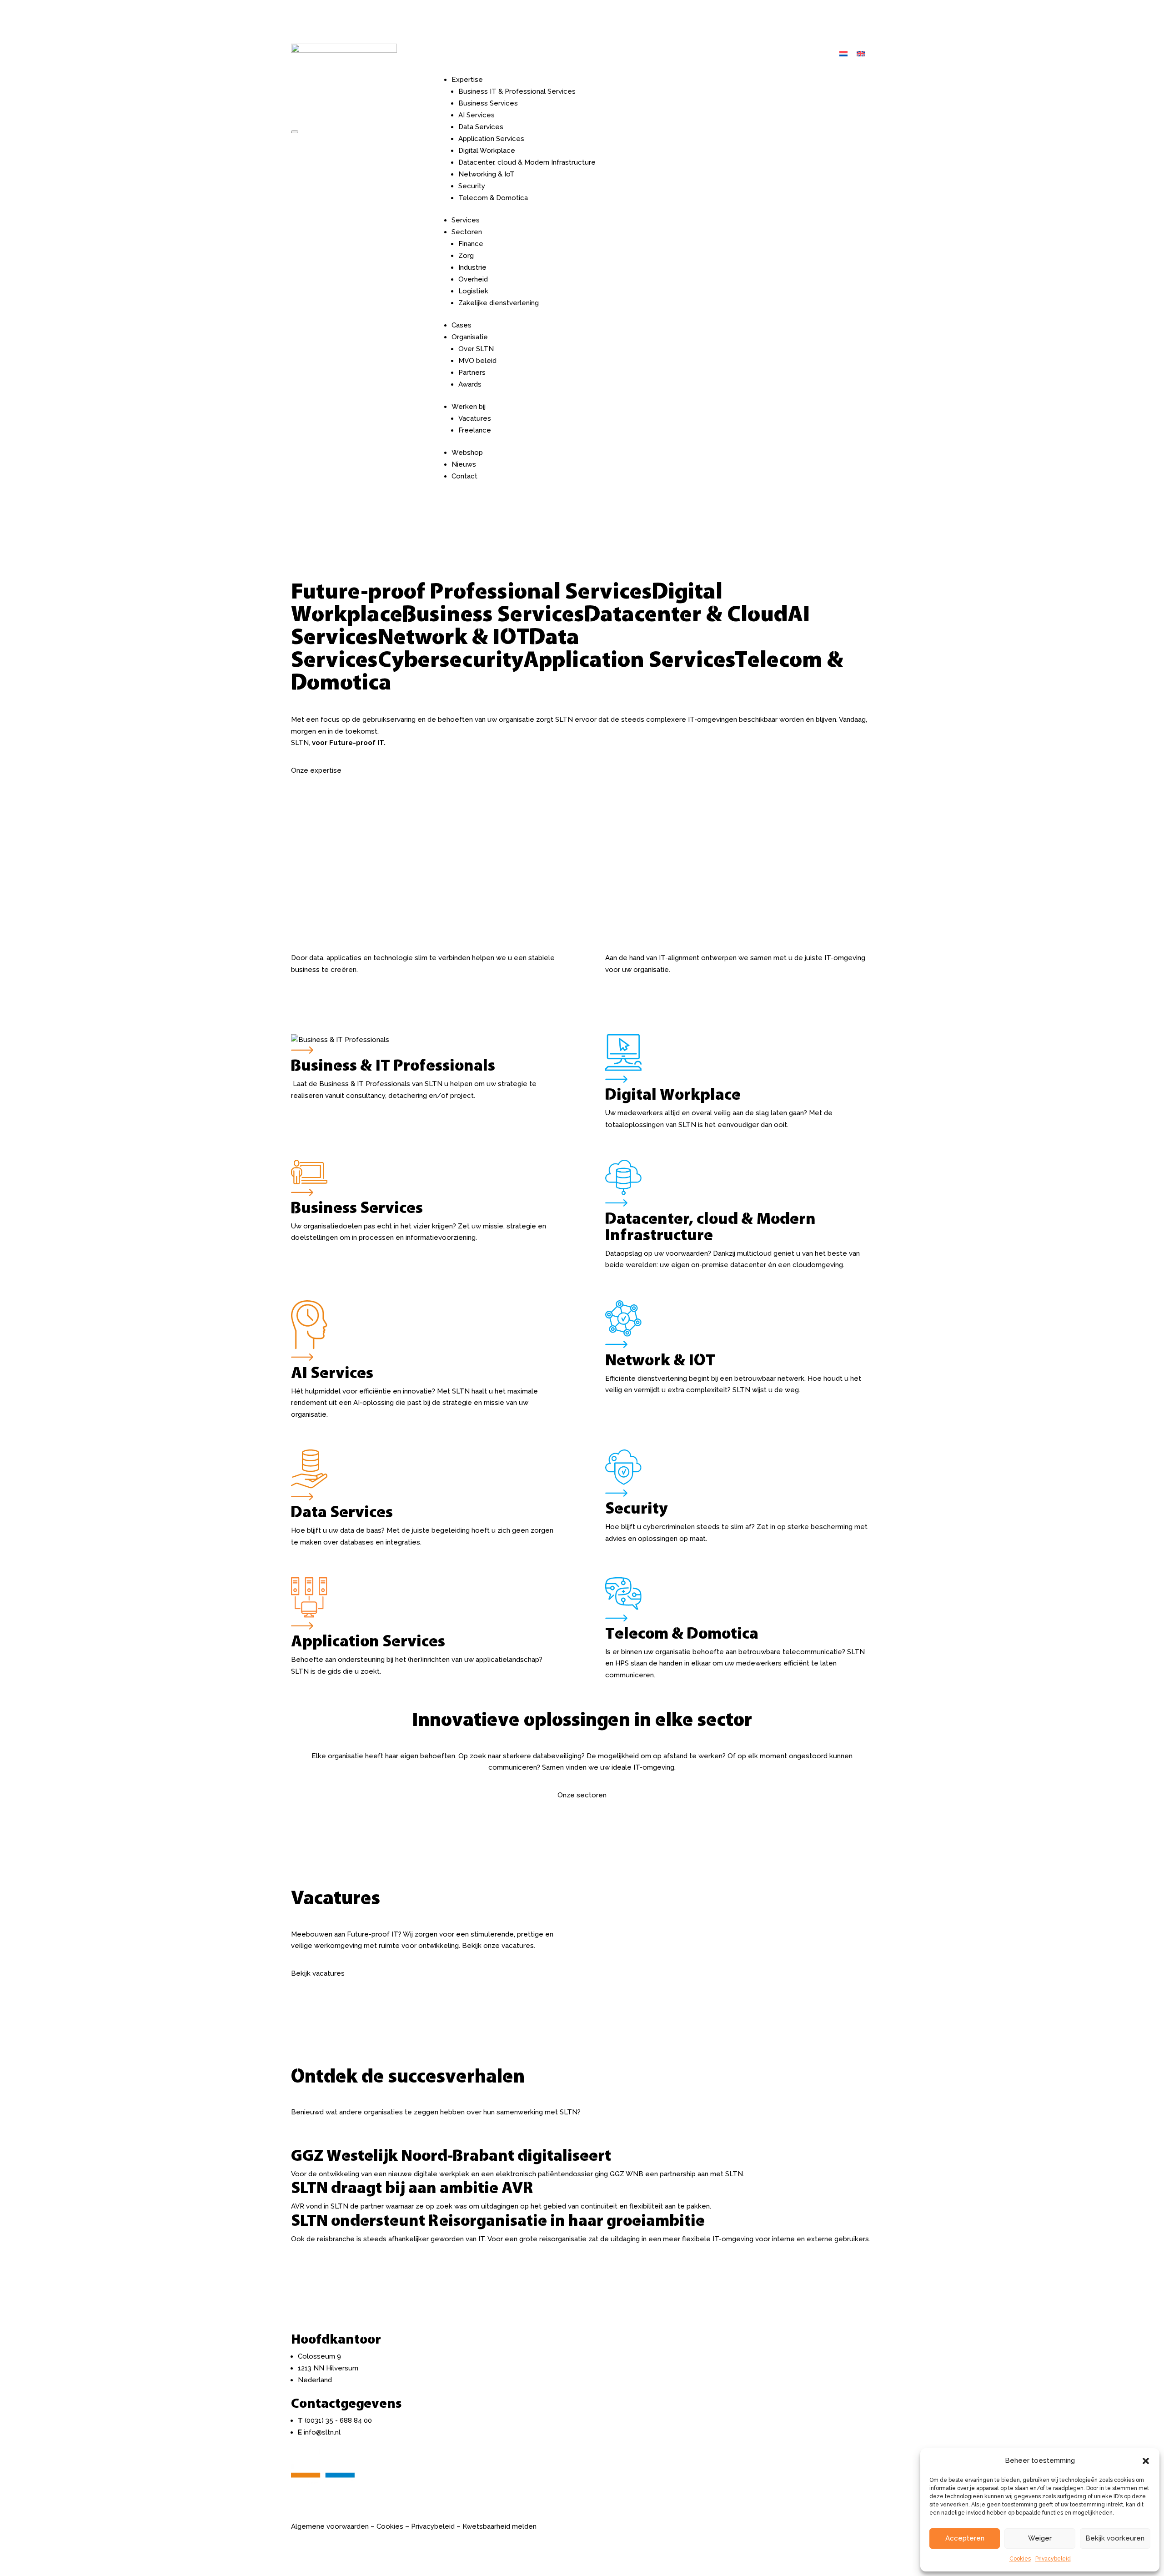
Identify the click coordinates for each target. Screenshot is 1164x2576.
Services (466, 220)
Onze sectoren (582, 1795)
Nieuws (464, 464)
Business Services (488, 103)
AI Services (477, 115)
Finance (471, 244)
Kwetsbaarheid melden (499, 2526)
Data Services (481, 127)
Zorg (466, 256)
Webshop (467, 453)
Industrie (472, 267)
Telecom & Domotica (493, 198)
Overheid (473, 279)
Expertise (467, 80)
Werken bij (469, 407)
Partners (472, 372)
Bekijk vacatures (318, 1973)
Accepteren (965, 2538)
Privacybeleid (1053, 2559)
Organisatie (470, 337)
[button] (1146, 2461)
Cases (462, 325)
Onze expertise (316, 770)
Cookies (1020, 2559)
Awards (470, 384)
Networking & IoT (487, 174)
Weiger (1040, 2538)
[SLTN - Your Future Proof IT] (323, 2485)
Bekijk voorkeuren (1115, 2538)
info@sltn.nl (322, 2432)
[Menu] (295, 132)
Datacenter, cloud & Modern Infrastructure (527, 162)
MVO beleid (477, 361)
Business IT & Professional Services (517, 91)
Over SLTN (476, 349)
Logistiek (473, 291)
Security (472, 186)
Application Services (491, 139)
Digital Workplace (487, 151)
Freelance (475, 430)
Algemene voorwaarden (330, 2526)
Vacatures (475, 418)
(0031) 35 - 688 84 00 (338, 2420)
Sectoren (467, 232)
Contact (464, 476)
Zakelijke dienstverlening (499, 303)
